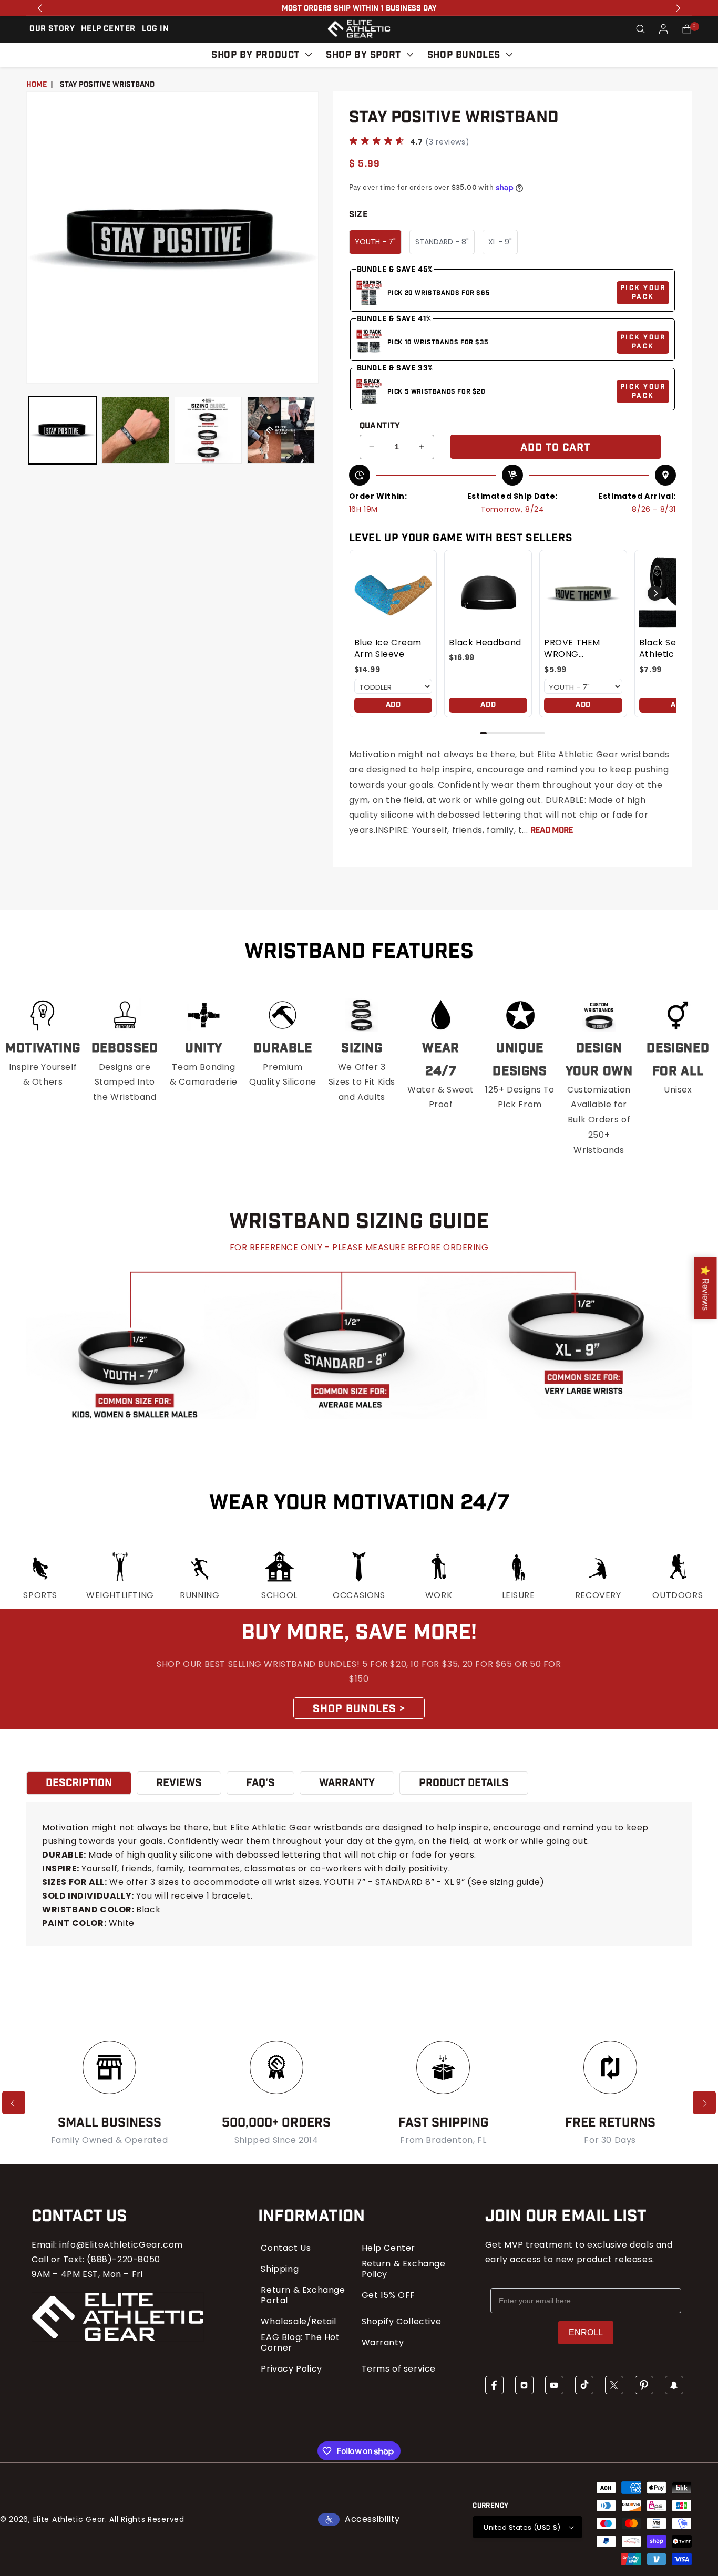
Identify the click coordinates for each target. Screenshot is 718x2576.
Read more (552, 831)
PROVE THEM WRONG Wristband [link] (572, 649)
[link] (393, 594)
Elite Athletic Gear (69, 2519)
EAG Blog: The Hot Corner (300, 2343)
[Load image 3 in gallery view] (208, 430)
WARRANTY (347, 1783)
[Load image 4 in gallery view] (281, 430)
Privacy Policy (291, 2369)
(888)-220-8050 (123, 2259)
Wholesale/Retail (299, 2322)
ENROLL (586, 2332)
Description (79, 1783)
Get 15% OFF (389, 2295)
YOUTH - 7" (375, 242)
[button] (640, 29)
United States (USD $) (522, 2527)
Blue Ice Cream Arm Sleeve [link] (388, 648)
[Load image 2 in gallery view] (135, 430)
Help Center (389, 2248)
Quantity (380, 426)
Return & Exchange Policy (404, 2269)
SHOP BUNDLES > (359, 1709)
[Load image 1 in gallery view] (63, 430)
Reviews (179, 1783)
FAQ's (260, 1783)
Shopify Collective (402, 2322)
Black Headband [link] (485, 643)
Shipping (280, 2269)
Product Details (464, 1783)
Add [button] (393, 705)
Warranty (383, 2343)
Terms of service (399, 2369)
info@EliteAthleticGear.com (121, 2245)
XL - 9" (500, 242)
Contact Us (286, 2248)
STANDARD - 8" (442, 242)
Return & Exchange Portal (303, 2295)
